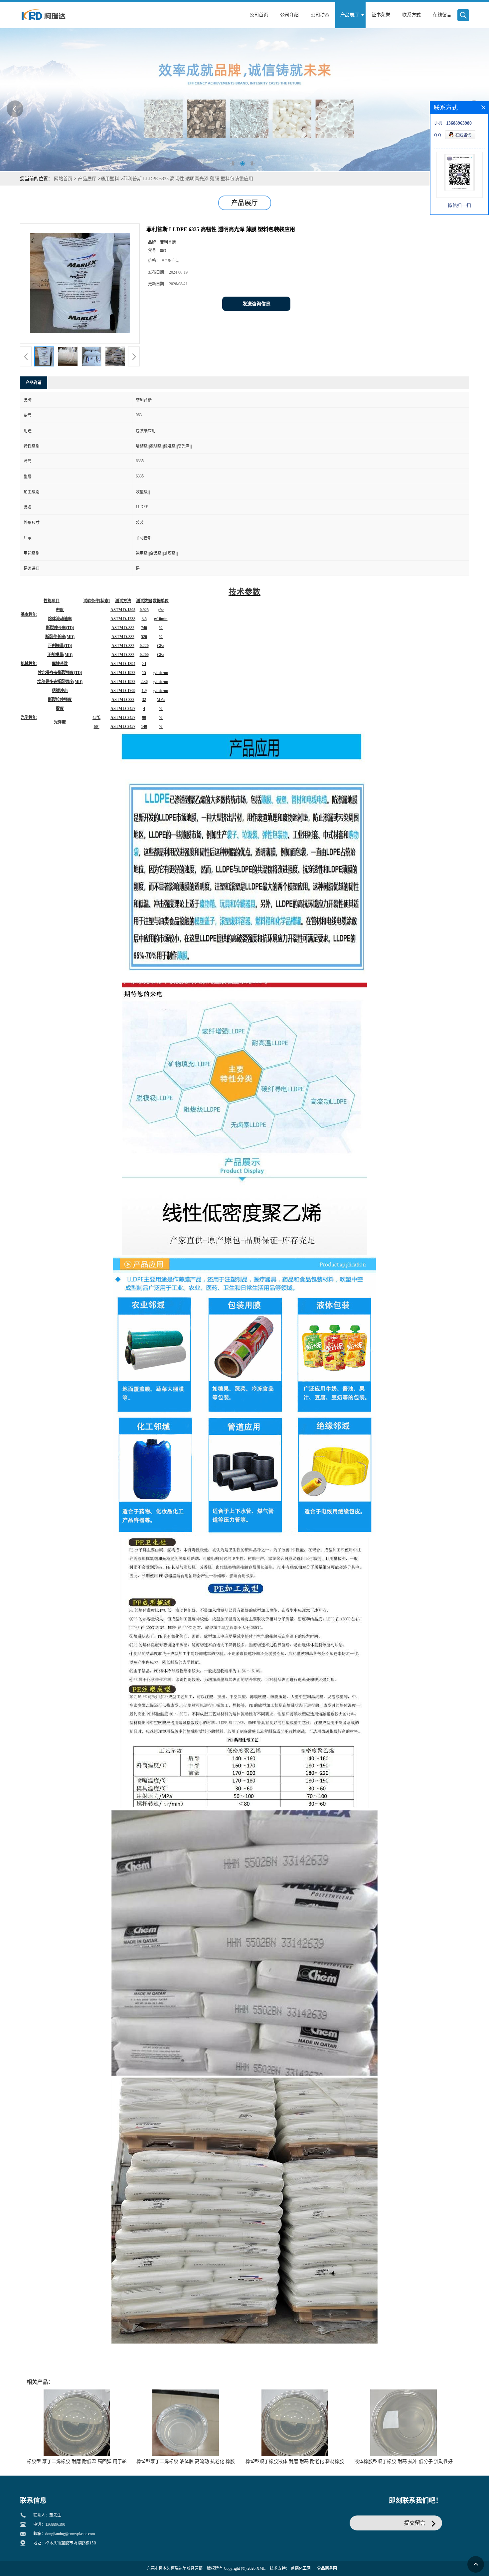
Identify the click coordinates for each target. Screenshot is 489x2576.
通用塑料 (110, 179)
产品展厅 (87, 179)
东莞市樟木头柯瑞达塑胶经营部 (175, 2568)
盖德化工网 (301, 2568)
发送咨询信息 (256, 304)
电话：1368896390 (49, 2524)
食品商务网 (327, 2568)
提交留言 (415, 2523)
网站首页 (63, 179)
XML (261, 2568)
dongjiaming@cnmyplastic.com (70, 2534)
